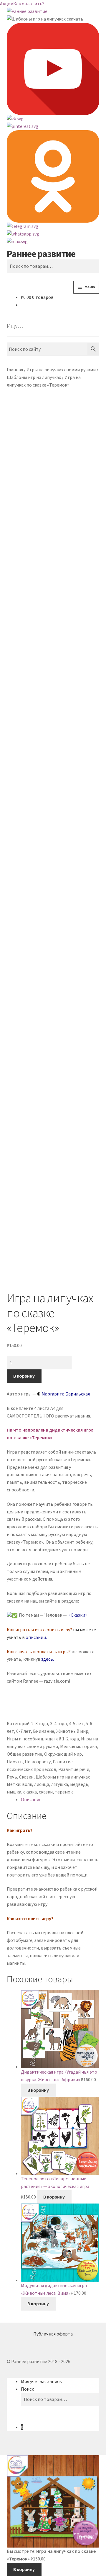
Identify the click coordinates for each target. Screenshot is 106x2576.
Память (15, 1762)
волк (27, 1784)
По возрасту (38, 1762)
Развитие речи (74, 1769)
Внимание (44, 1731)
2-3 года (40, 1723)
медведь (79, 1784)
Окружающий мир (63, 1754)
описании (36, 1637)
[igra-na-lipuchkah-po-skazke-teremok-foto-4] (53, 712)
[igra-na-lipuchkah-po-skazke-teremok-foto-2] (53, 527)
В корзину (24, 1376)
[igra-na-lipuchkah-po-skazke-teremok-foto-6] (53, 1071)
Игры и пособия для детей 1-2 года (43, 1739)
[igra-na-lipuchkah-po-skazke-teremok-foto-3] (53, 620)
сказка (30, 1792)
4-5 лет (76, 1723)
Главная (15, 370)
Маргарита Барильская (66, 1394)
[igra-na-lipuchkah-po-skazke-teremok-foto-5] (53, 804)
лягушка (60, 1784)
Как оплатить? (29, 4)
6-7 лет (24, 1731)
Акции (7, 4)
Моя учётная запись (41, 2381)
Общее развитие (24, 1754)
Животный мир (72, 1731)
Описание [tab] (31, 1799)
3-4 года (58, 1723)
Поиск (27, 2389)
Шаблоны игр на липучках (34, 377)
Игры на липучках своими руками (61, 370)
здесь (47, 1659)
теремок (64, 1792)
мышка (14, 1792)
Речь (12, 1777)
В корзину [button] (38, 2090)
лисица (42, 1784)
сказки (46, 1792)
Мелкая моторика (78, 1746)
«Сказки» (78, 1615)
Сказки (26, 1777)
